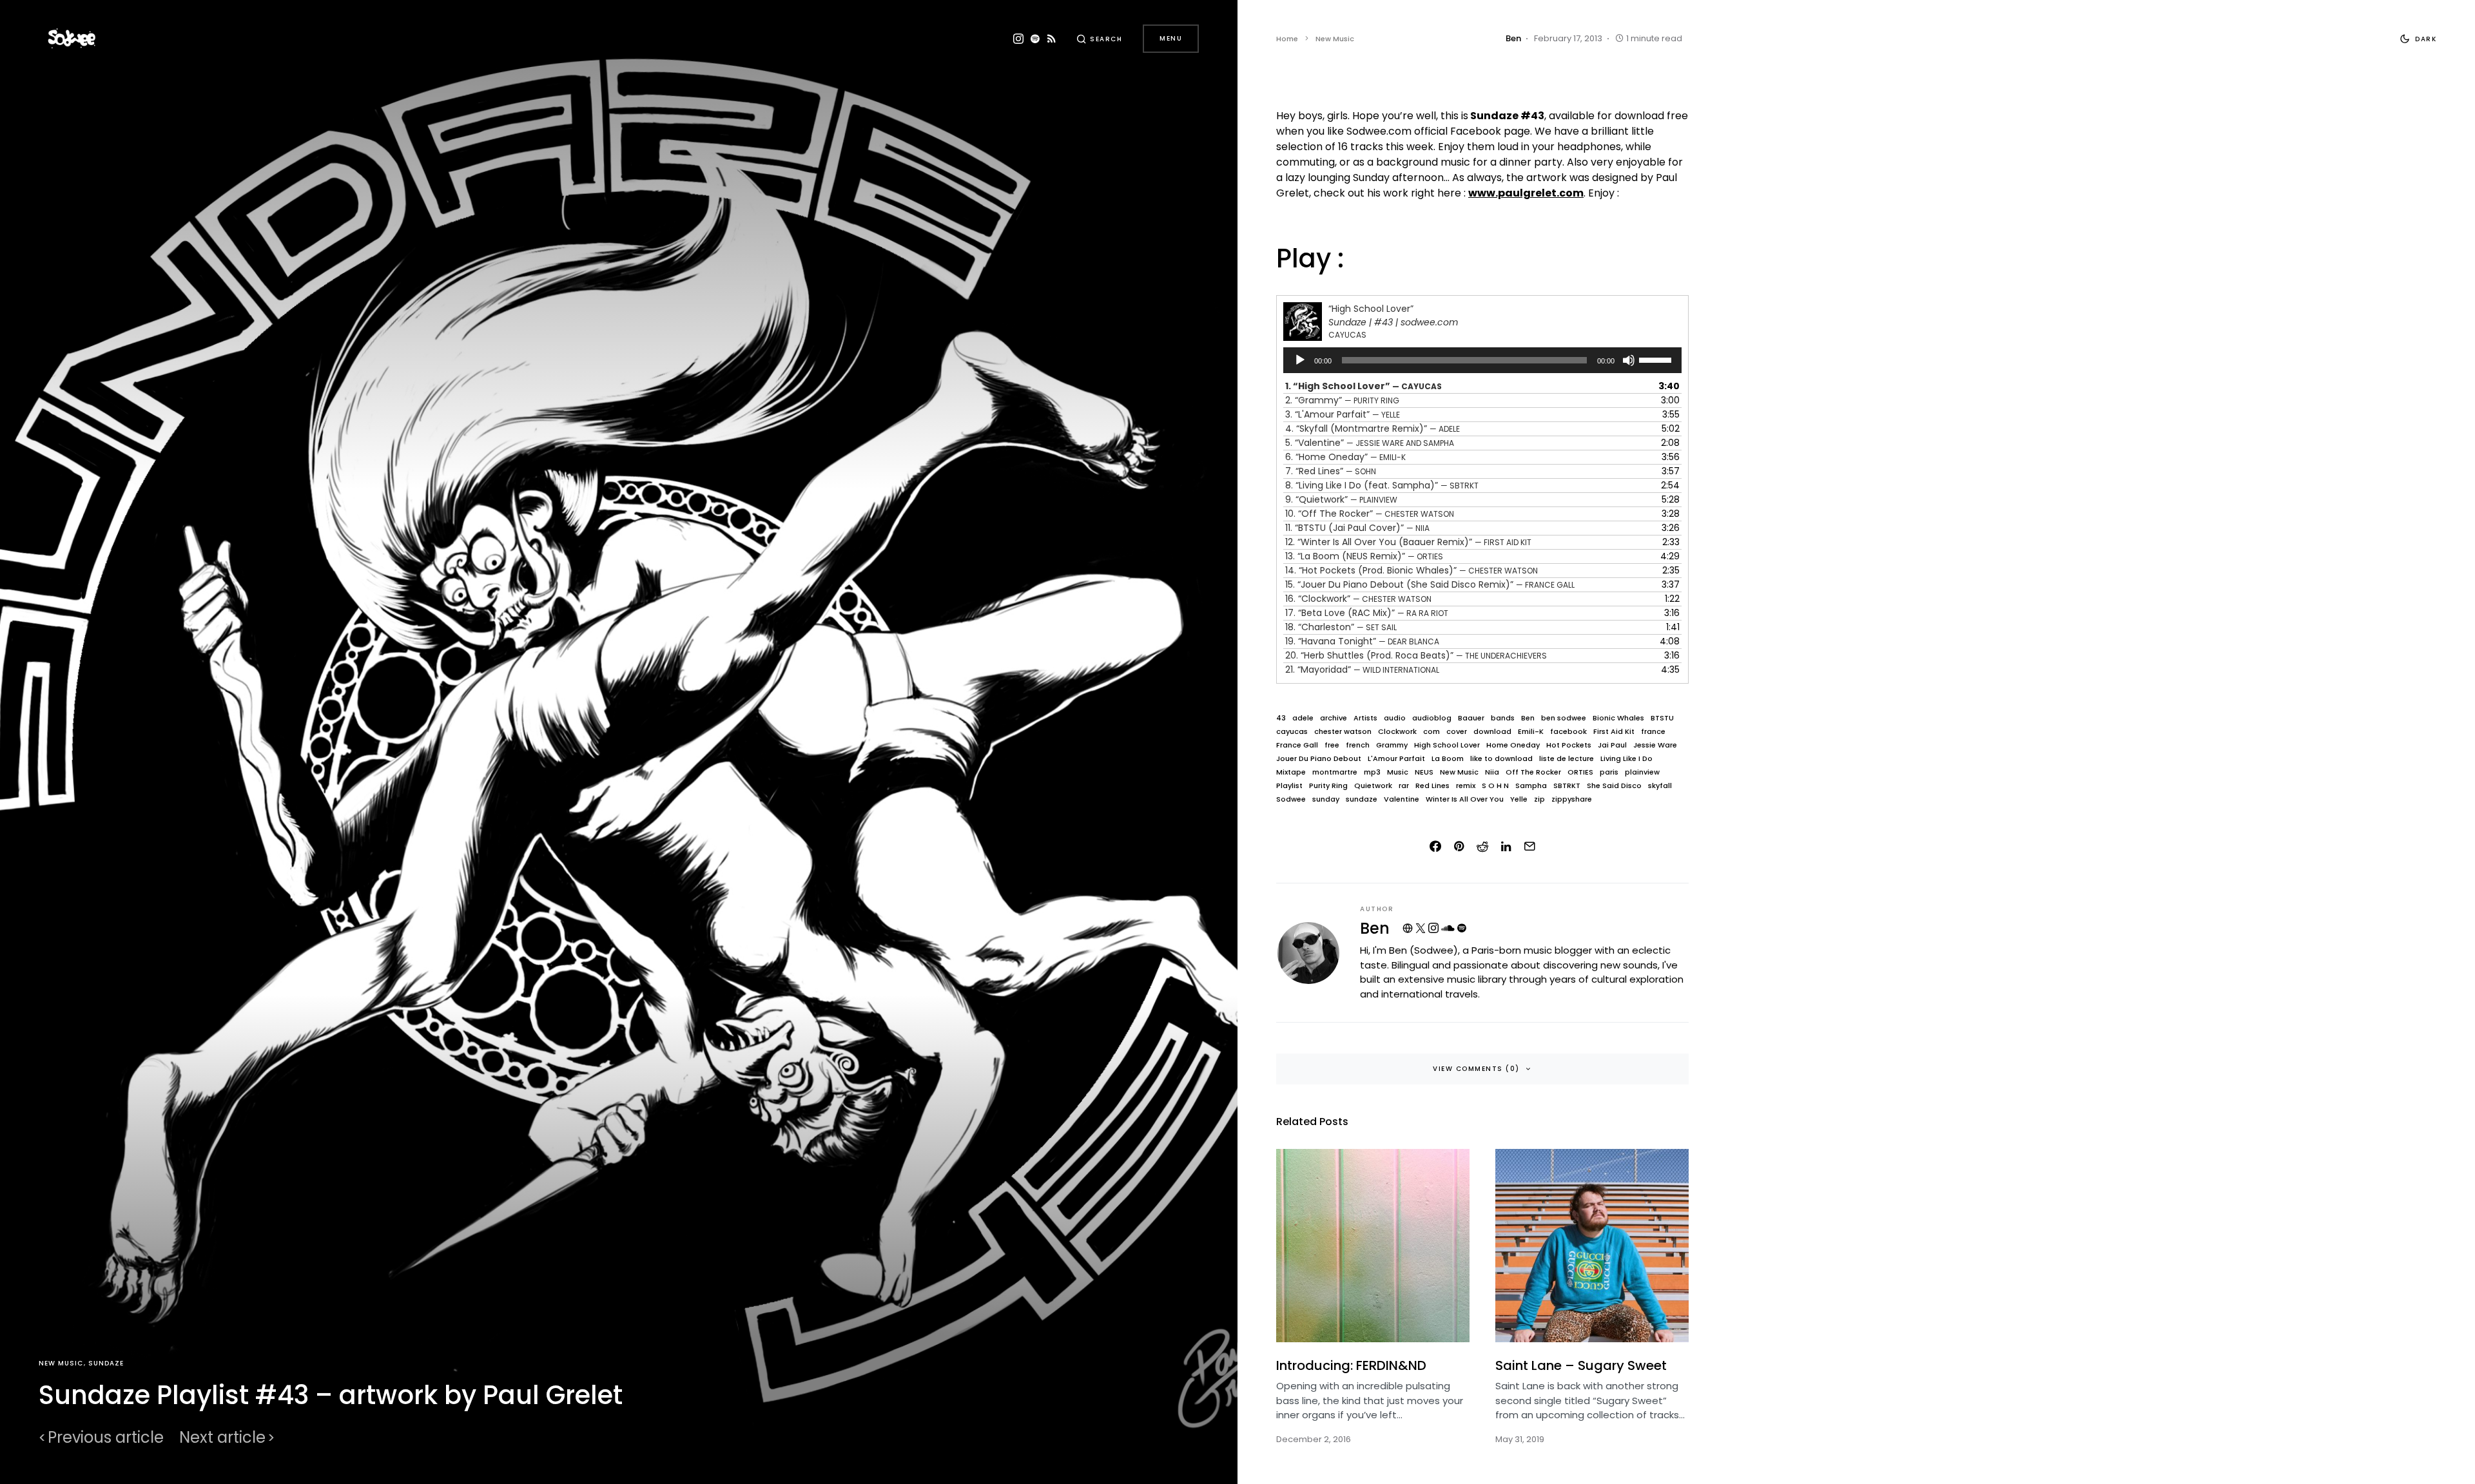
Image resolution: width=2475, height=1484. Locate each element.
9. (1341, 499)
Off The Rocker (1533, 772)
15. (1430, 584)
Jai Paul (1612, 745)
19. (1362, 641)
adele (1303, 718)
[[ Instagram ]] (1018, 39)
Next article (222, 1438)
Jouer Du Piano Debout (1319, 759)
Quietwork (1373, 786)
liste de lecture (1567, 759)
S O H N (1495, 786)
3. (1343, 414)
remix (1466, 786)
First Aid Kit (1614, 732)
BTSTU (1662, 718)
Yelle (1519, 799)
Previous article (106, 1438)
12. (1408, 542)
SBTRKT (1567, 786)
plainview (1642, 772)
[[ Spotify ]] (1035, 39)
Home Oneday (1513, 745)
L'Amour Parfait (1396, 759)
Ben (1528, 718)
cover (1457, 732)
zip (1539, 799)
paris (1609, 772)
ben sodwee (1564, 718)
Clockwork (1397, 732)
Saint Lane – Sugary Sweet (1581, 1365)
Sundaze (106, 1363)
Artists (1365, 718)
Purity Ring (1328, 786)
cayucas (1292, 732)
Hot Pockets (1569, 745)
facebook (1568, 732)
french (1358, 745)
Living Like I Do (1626, 759)
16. (1358, 599)
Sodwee (1291, 799)
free (1332, 745)
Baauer (1471, 718)
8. (1382, 485)
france (1653, 732)
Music (1398, 772)
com (1432, 732)
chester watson (1343, 732)
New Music (61, 1363)
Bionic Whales (1618, 718)
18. (1341, 627)
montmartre (1335, 772)
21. (1362, 670)
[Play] (1300, 360)
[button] (1100, 39)
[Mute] (1629, 360)
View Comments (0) (1476, 1069)
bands (1503, 718)
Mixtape (1291, 772)
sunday (1326, 799)
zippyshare (1572, 799)
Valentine (1402, 799)
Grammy (1392, 745)
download (1492, 732)
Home (1287, 39)
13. (1364, 556)
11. (1357, 528)
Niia (1492, 772)
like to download (1501, 759)
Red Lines (1432, 786)
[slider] (1657, 359)
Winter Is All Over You (1465, 799)
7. (1331, 471)
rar (1404, 786)
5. (1370, 443)
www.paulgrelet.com (1526, 193)
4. (1373, 429)
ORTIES (1580, 772)
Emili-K (1531, 732)
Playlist (1289, 786)
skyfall (1660, 786)
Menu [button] (1171, 38)
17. (1367, 613)
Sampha (1531, 786)
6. (1345, 457)
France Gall (1297, 745)
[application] (1482, 360)
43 (1281, 718)
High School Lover (1447, 745)
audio (1395, 718)
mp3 (1372, 772)
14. (1412, 570)
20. (1416, 655)
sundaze (1362, 799)
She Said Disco (1614, 786)
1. (1364, 386)
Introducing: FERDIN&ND (1351, 1365)
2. (1342, 400)
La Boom (1448, 759)
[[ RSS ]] (1052, 39)
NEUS (1424, 772)
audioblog (1432, 718)
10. (1370, 514)
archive (1334, 718)
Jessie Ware (1655, 745)
